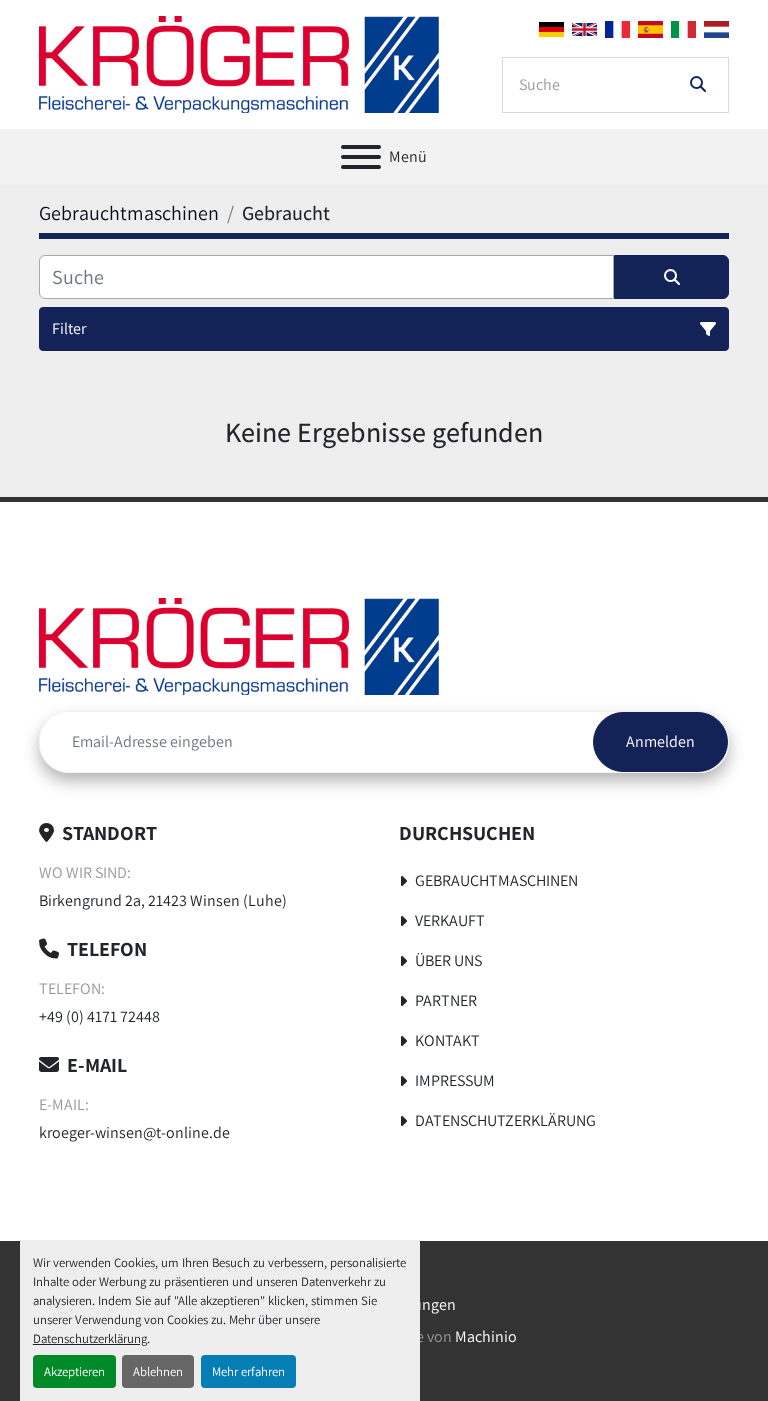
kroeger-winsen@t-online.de (134, 1132)
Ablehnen (158, 1371)
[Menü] (361, 157)
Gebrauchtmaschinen (496, 880)
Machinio (486, 1336)
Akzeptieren (74, 1371)
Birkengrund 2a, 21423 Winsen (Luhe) (163, 900)
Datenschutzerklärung (90, 1338)
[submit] (698, 85)
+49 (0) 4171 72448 (99, 1016)
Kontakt (447, 1040)
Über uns (448, 960)
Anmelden (660, 741)
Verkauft (450, 920)
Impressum (455, 1080)
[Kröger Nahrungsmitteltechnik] (239, 645)
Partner (446, 1000)
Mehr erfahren (248, 1371)
